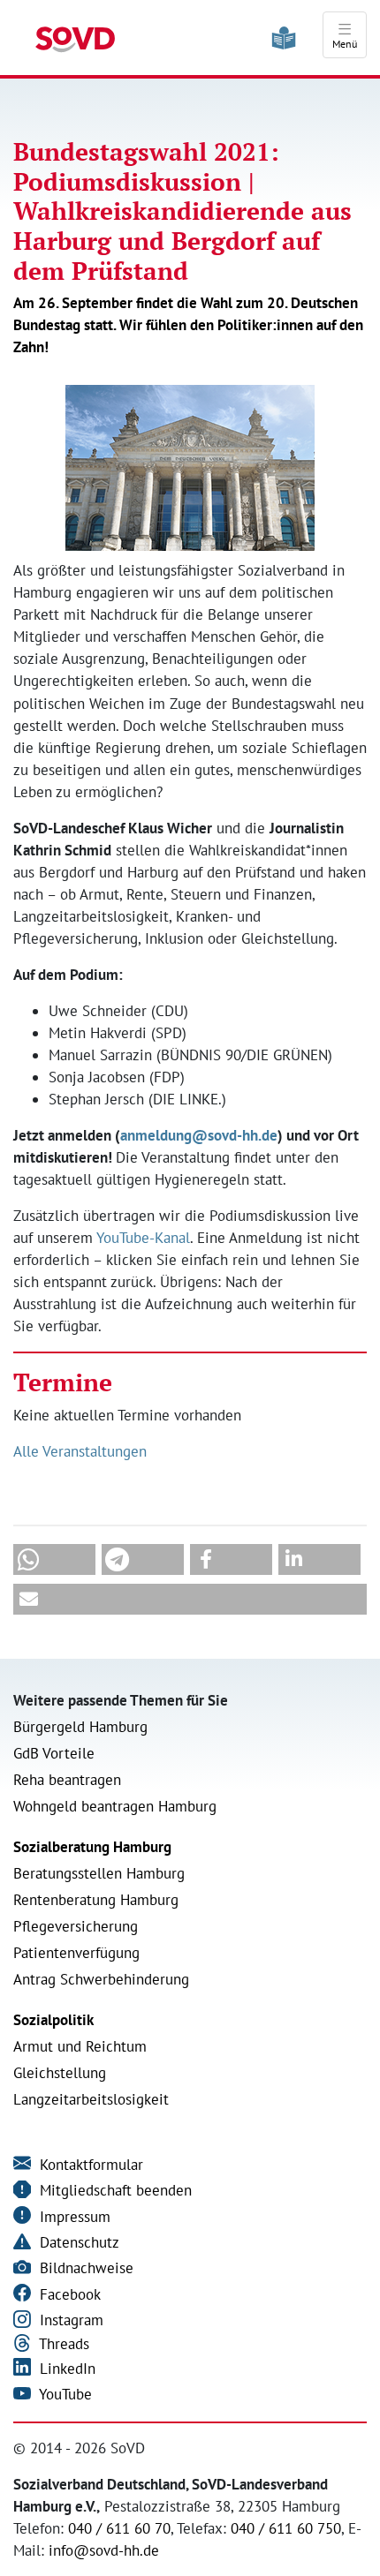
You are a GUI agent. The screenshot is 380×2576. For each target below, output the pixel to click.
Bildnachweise (84, 2268)
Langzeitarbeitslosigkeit (91, 2099)
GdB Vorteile (54, 1753)
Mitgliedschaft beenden (114, 2190)
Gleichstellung (60, 2073)
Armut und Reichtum (80, 2046)
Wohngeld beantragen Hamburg (115, 1806)
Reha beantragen (67, 1780)
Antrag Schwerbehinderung (101, 1979)
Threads (62, 2344)
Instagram (69, 2320)
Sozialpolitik (53, 2020)
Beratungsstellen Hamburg (99, 1873)
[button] (54, 1559)
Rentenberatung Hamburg (96, 1900)
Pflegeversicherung (76, 1926)
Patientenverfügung (76, 1953)
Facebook (68, 2294)
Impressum (73, 2217)
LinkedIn (65, 2369)
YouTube (64, 2394)
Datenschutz (77, 2242)
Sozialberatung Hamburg (92, 1847)
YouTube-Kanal (143, 1238)
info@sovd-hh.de (104, 2550)
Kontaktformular (89, 2165)
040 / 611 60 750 (286, 2528)
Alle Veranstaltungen (80, 1451)
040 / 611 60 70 (119, 2528)
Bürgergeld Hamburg (80, 1727)
